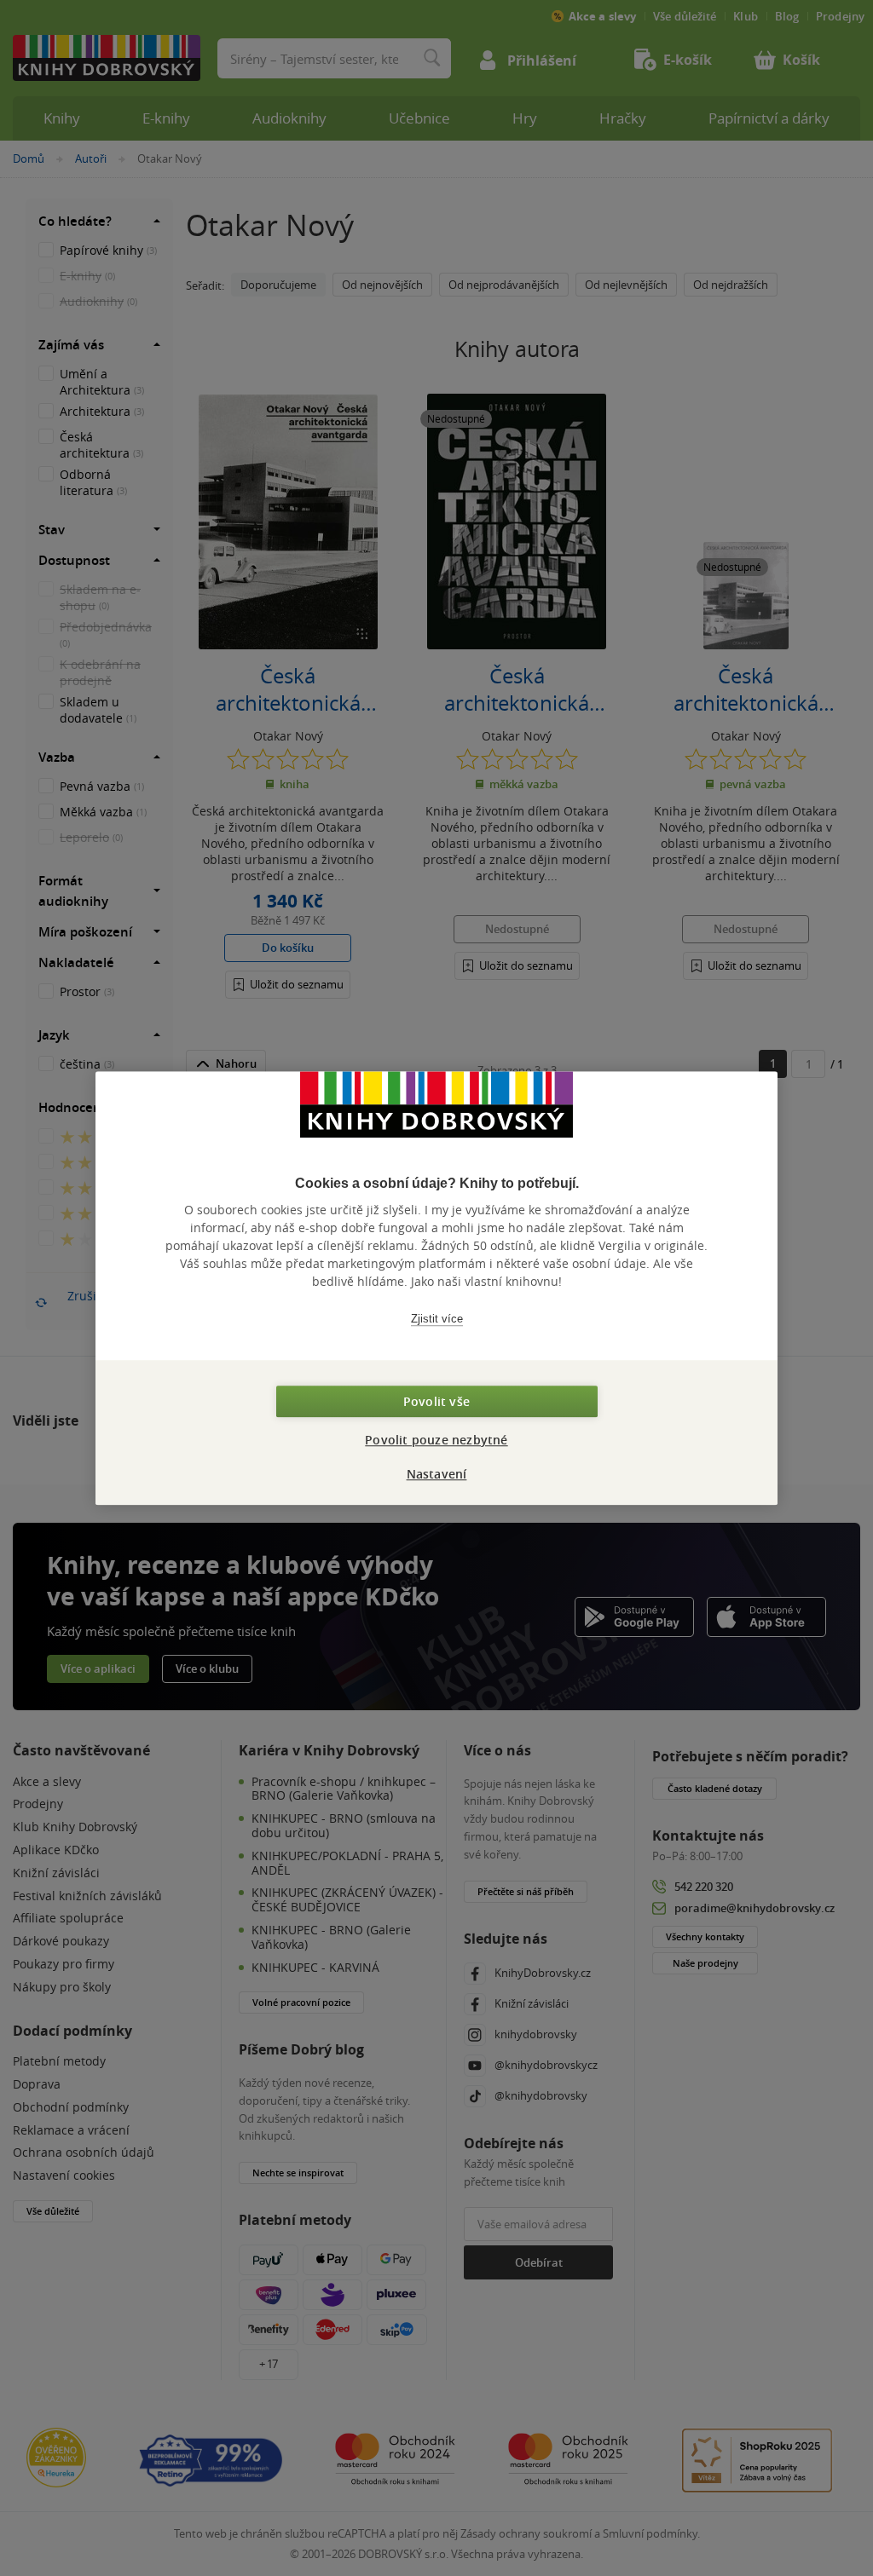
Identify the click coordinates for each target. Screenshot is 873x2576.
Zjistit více (437, 1319)
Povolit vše (436, 1401)
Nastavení (437, 1474)
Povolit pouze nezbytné (436, 1440)
